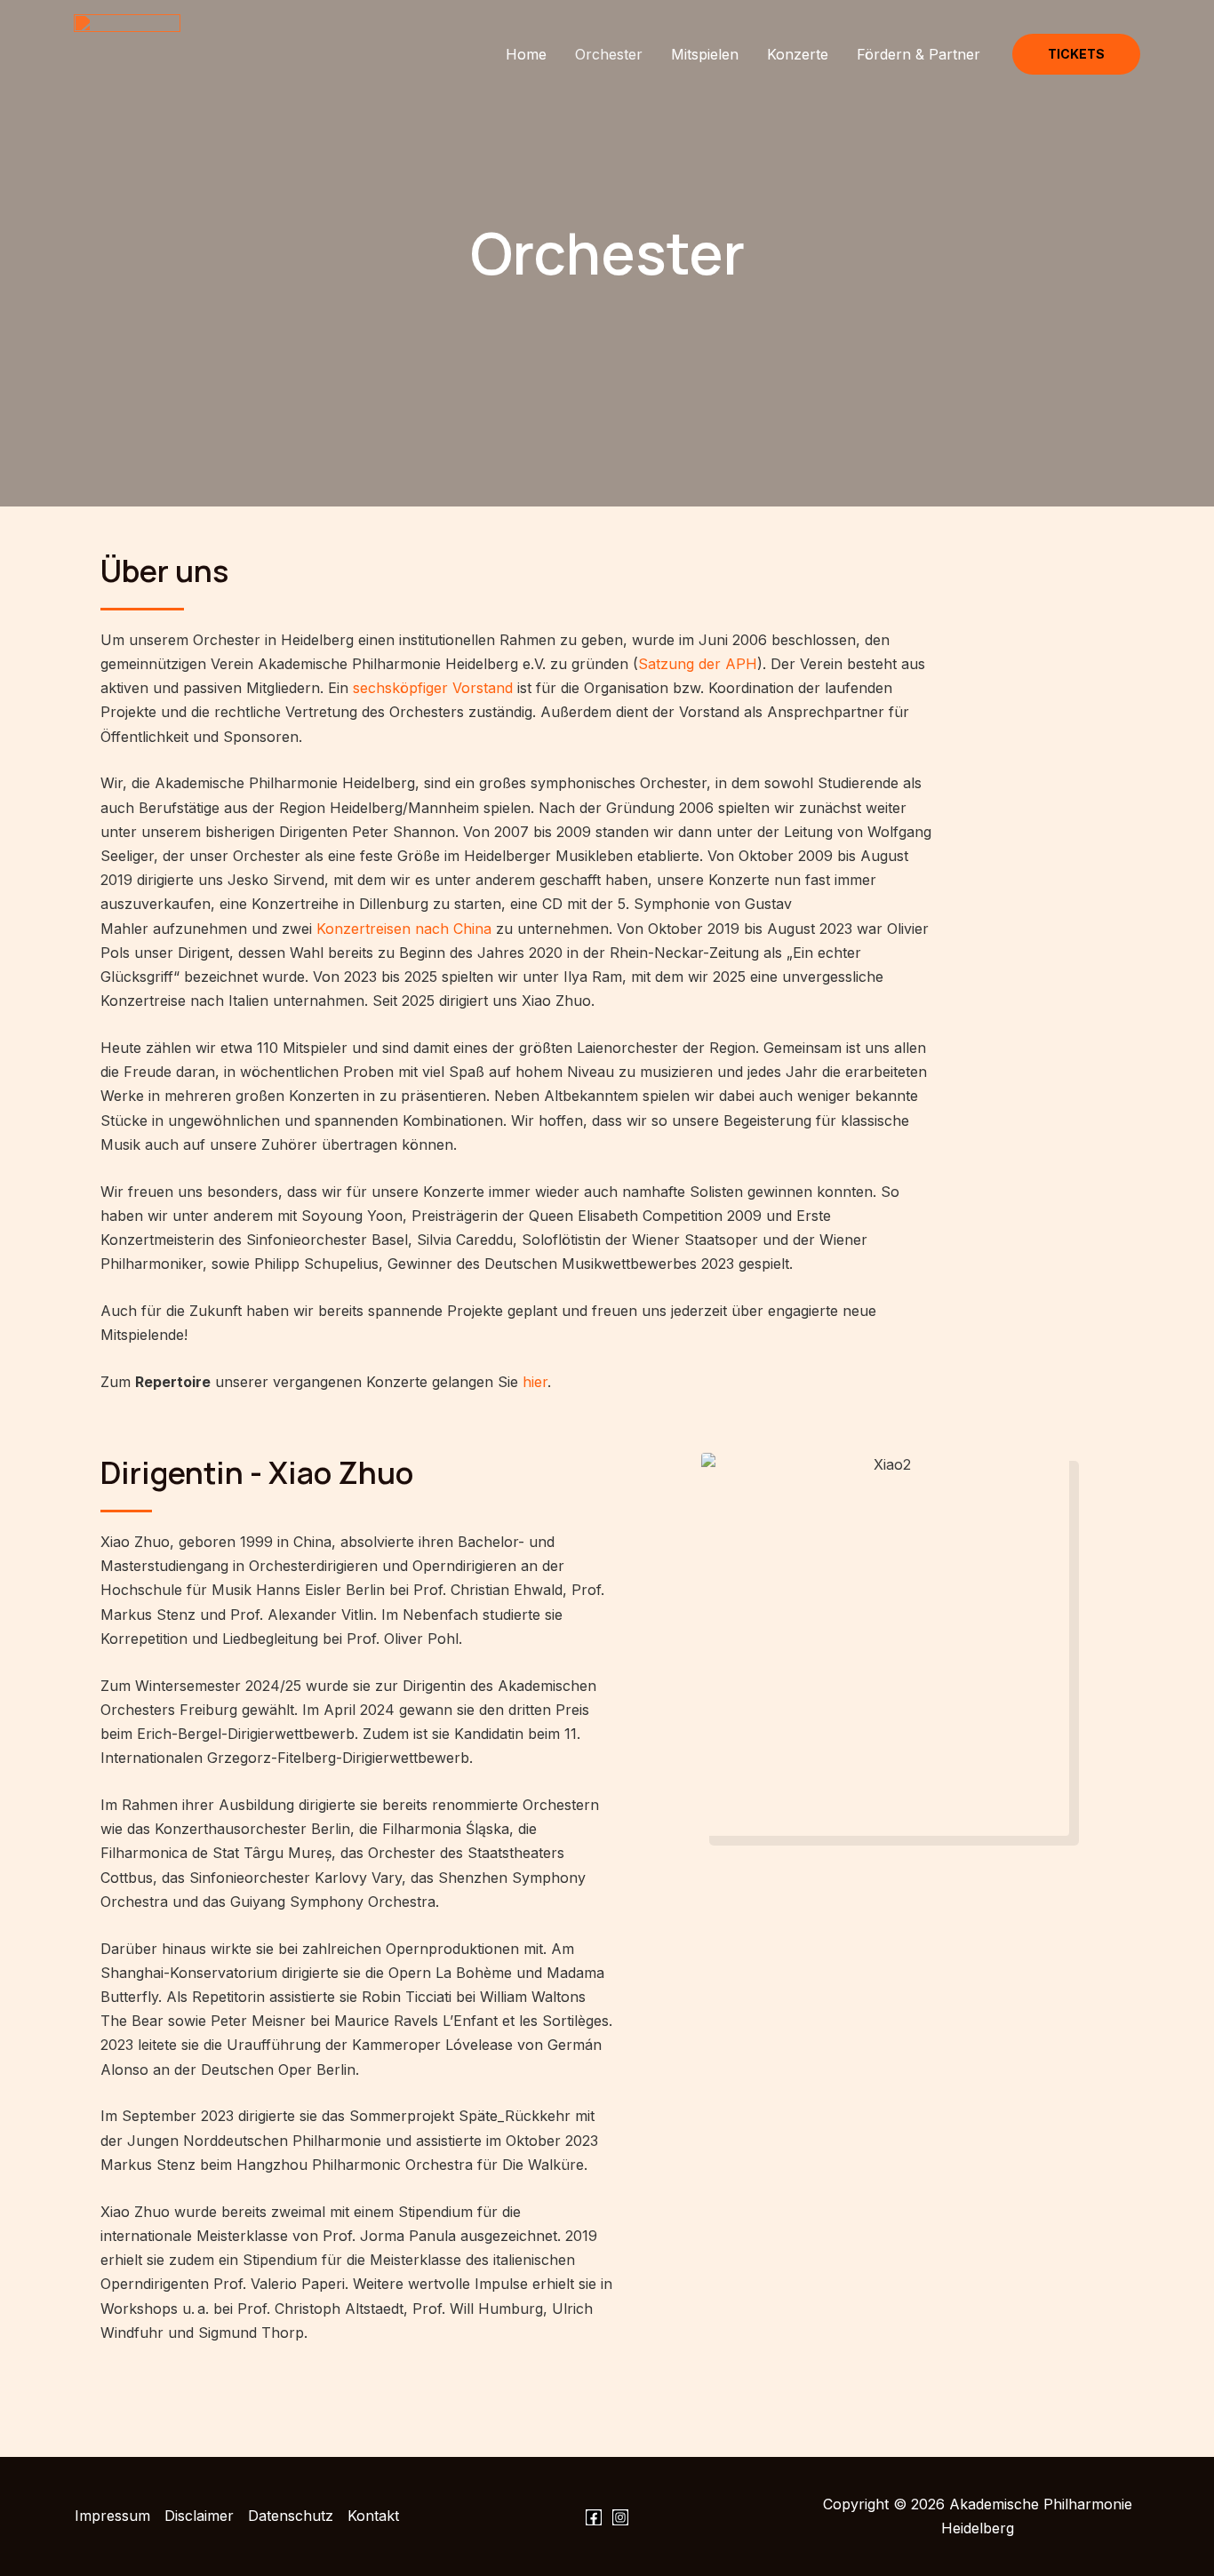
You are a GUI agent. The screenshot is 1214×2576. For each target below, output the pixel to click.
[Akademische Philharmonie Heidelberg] (127, 52)
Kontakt (373, 2516)
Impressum (112, 2516)
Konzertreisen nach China (404, 929)
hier (535, 1382)
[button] (1076, 54)
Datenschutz (291, 2516)
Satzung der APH (698, 664)
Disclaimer (199, 2516)
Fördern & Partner (918, 54)
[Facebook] (594, 2517)
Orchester (609, 54)
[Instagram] (620, 2517)
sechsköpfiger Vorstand (433, 688)
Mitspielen (705, 54)
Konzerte (798, 54)
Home (526, 54)
